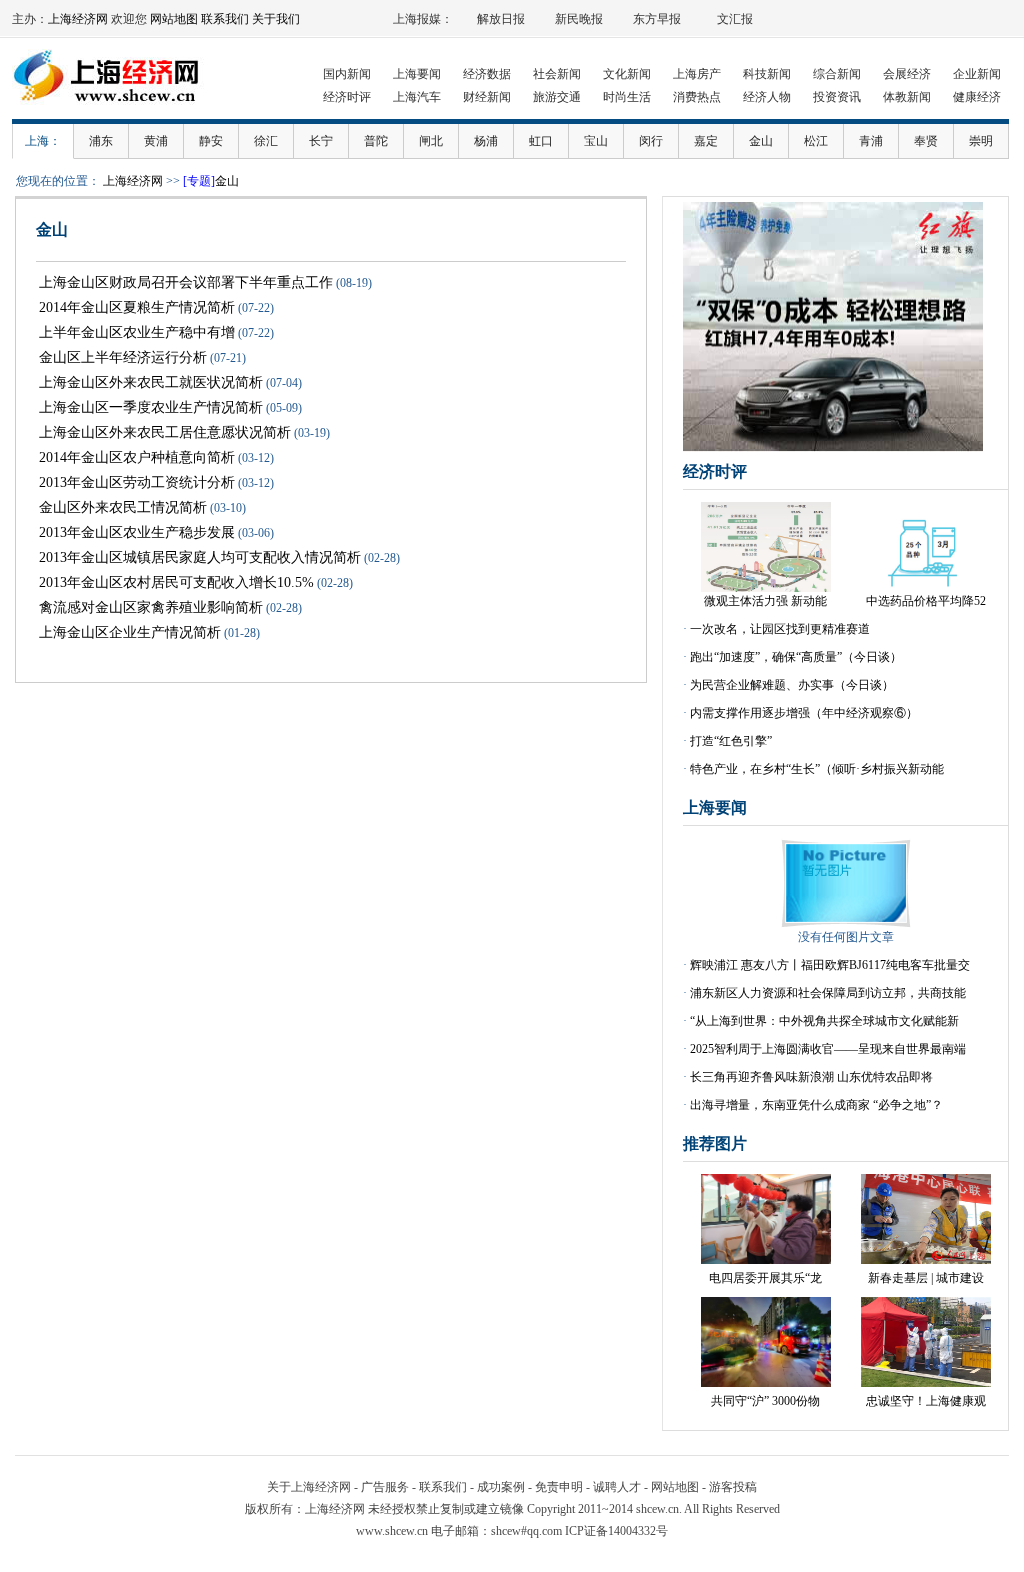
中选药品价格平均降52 (926, 601)
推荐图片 (715, 1143)
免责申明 (559, 1487)
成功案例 (501, 1487)
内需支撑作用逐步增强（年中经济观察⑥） (804, 713)
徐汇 (266, 141)
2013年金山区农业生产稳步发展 (137, 532)
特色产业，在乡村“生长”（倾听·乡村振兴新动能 (817, 769)
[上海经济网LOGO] (112, 110)
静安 (211, 141)
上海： (43, 141)
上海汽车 (417, 97)
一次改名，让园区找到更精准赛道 (780, 629)
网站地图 (174, 19)
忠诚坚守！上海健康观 (926, 1401)
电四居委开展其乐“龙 (765, 1278)
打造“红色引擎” (731, 741)
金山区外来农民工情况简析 (123, 507)
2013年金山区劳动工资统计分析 (137, 482)
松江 (816, 141)
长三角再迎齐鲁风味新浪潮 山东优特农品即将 (811, 1077)
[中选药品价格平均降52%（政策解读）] (926, 588)
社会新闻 (557, 74)
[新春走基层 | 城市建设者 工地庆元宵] (926, 1260)
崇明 (981, 141)
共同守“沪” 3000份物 (765, 1401)
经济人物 (767, 97)
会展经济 (907, 74)
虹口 (541, 141)
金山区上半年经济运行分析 (123, 357)
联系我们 (225, 19)
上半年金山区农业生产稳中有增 (137, 332)
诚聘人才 (617, 1487)
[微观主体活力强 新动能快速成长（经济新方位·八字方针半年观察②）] (766, 588)
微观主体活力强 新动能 (765, 601)
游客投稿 (733, 1487)
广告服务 (385, 1487)
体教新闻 (907, 97)
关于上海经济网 (309, 1487)
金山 (761, 141)
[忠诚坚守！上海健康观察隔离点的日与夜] (926, 1383)
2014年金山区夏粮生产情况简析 (137, 307)
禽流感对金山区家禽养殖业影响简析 (151, 607)
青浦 (871, 141)
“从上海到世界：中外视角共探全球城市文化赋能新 (824, 1021)
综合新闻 (837, 74)
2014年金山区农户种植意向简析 (137, 457)
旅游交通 (557, 97)
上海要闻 (417, 74)
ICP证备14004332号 (616, 1531)
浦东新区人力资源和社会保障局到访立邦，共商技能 (828, 993)
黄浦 (156, 141)
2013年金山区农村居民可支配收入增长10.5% (176, 582)
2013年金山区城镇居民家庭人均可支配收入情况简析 (200, 557)
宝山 (596, 141)
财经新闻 (487, 97)
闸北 (431, 141)
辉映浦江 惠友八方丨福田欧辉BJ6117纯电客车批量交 (830, 965)
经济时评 (347, 97)
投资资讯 (837, 97)
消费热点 (697, 97)
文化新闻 (627, 74)
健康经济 (977, 97)
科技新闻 (767, 74)
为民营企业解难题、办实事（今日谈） (792, 685)
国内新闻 (347, 74)
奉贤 (926, 141)
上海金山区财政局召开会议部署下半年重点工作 (186, 282)
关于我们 (276, 19)
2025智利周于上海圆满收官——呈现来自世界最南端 (828, 1049)
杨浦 (486, 141)
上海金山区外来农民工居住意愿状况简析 (165, 432)
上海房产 (697, 74)
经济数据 (487, 74)
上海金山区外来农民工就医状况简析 (151, 382)
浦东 (101, 141)
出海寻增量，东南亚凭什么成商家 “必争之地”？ (816, 1105)
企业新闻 (977, 74)
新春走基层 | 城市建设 (926, 1278)
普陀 (376, 141)
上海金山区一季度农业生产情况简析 (151, 407)
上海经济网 (78, 19)
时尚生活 (627, 97)
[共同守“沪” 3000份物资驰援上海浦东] (766, 1383)
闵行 (651, 141)
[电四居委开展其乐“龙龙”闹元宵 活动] (766, 1260)
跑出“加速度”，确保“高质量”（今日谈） (796, 657)
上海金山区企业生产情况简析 (130, 632)
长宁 (321, 141)
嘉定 (706, 141)
